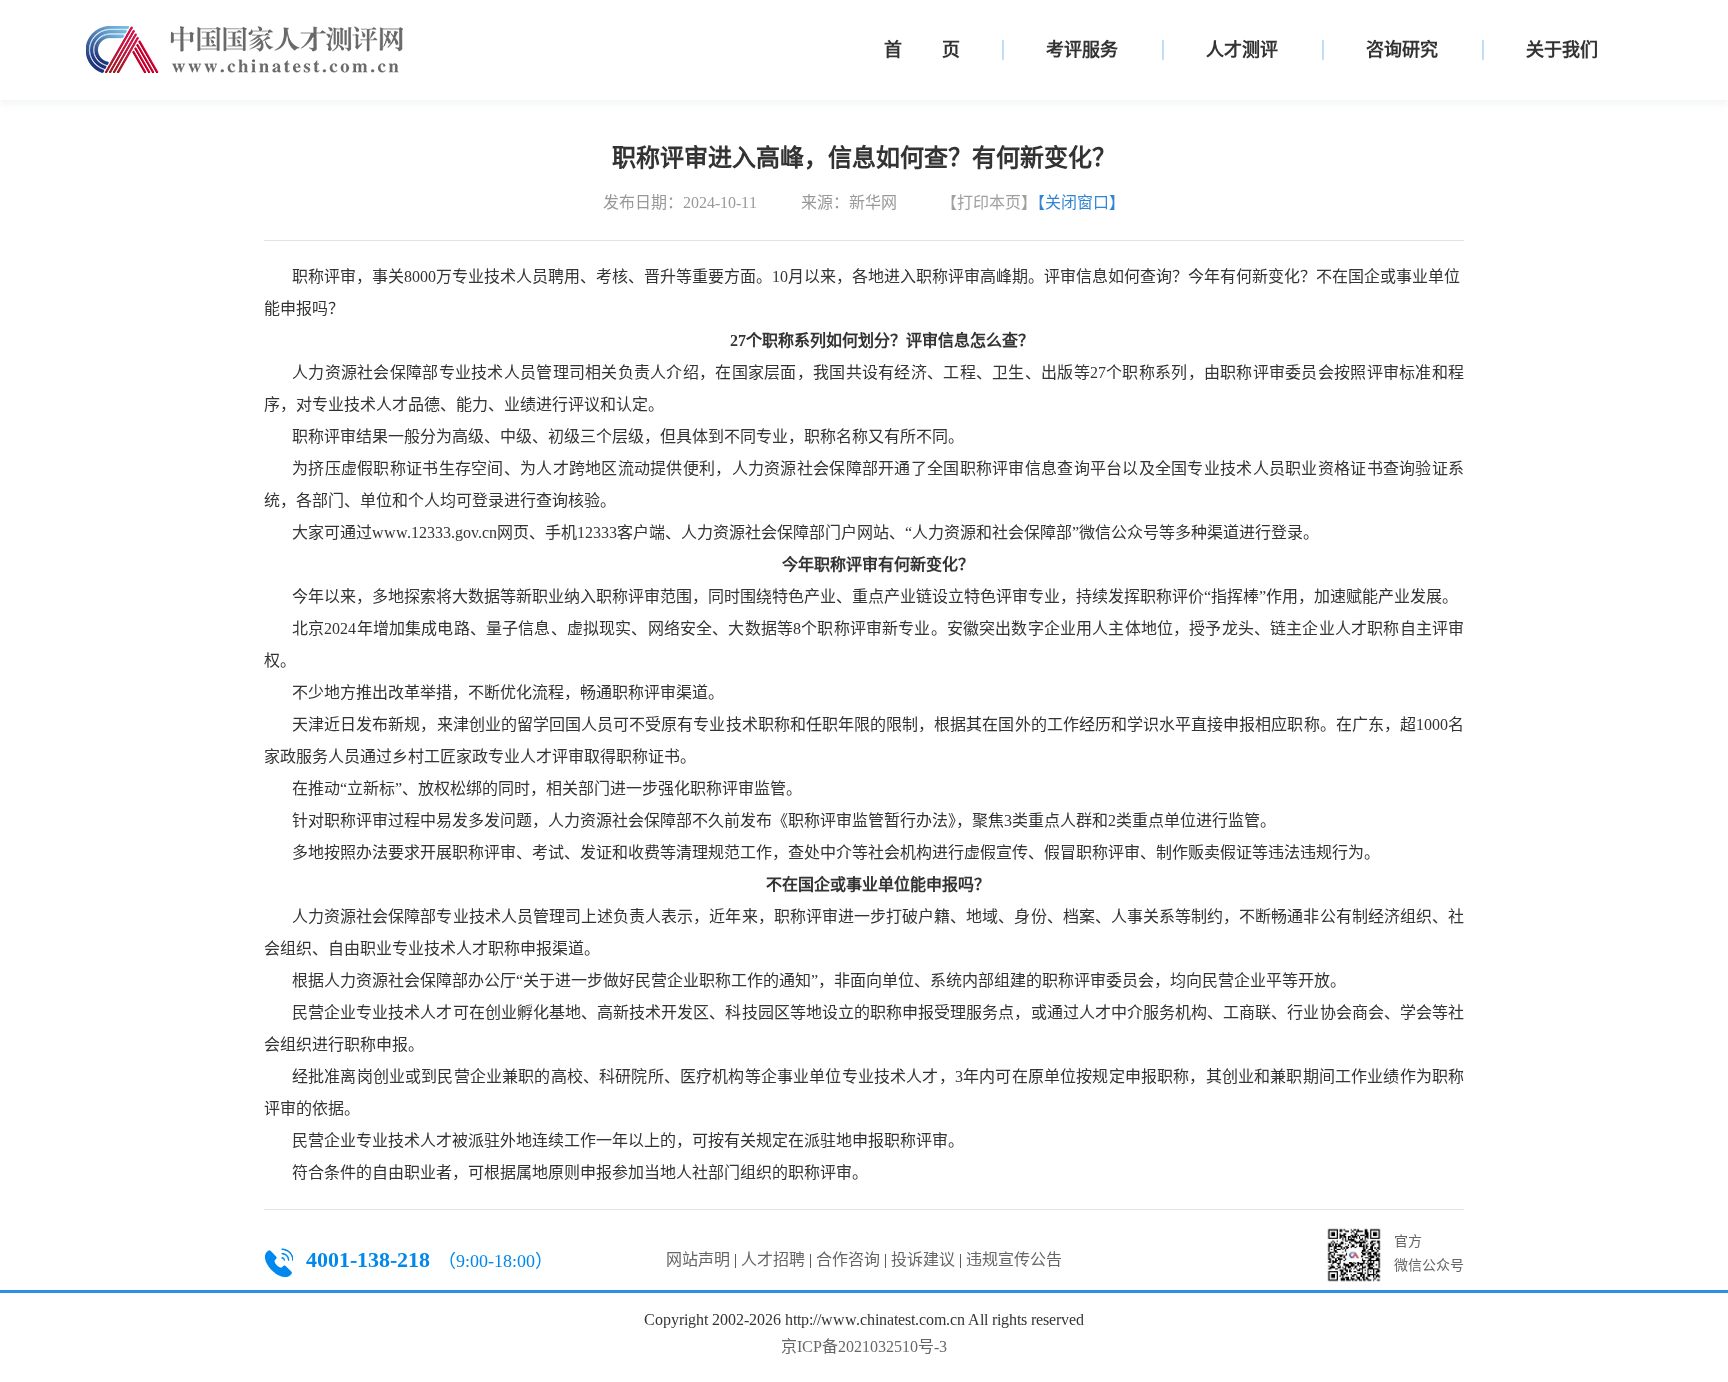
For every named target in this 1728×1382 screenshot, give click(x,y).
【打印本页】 (989, 202)
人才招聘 (773, 1259)
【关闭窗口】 (1081, 202)
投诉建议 (923, 1259)
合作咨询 (848, 1259)
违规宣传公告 (1014, 1259)
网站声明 (698, 1259)
